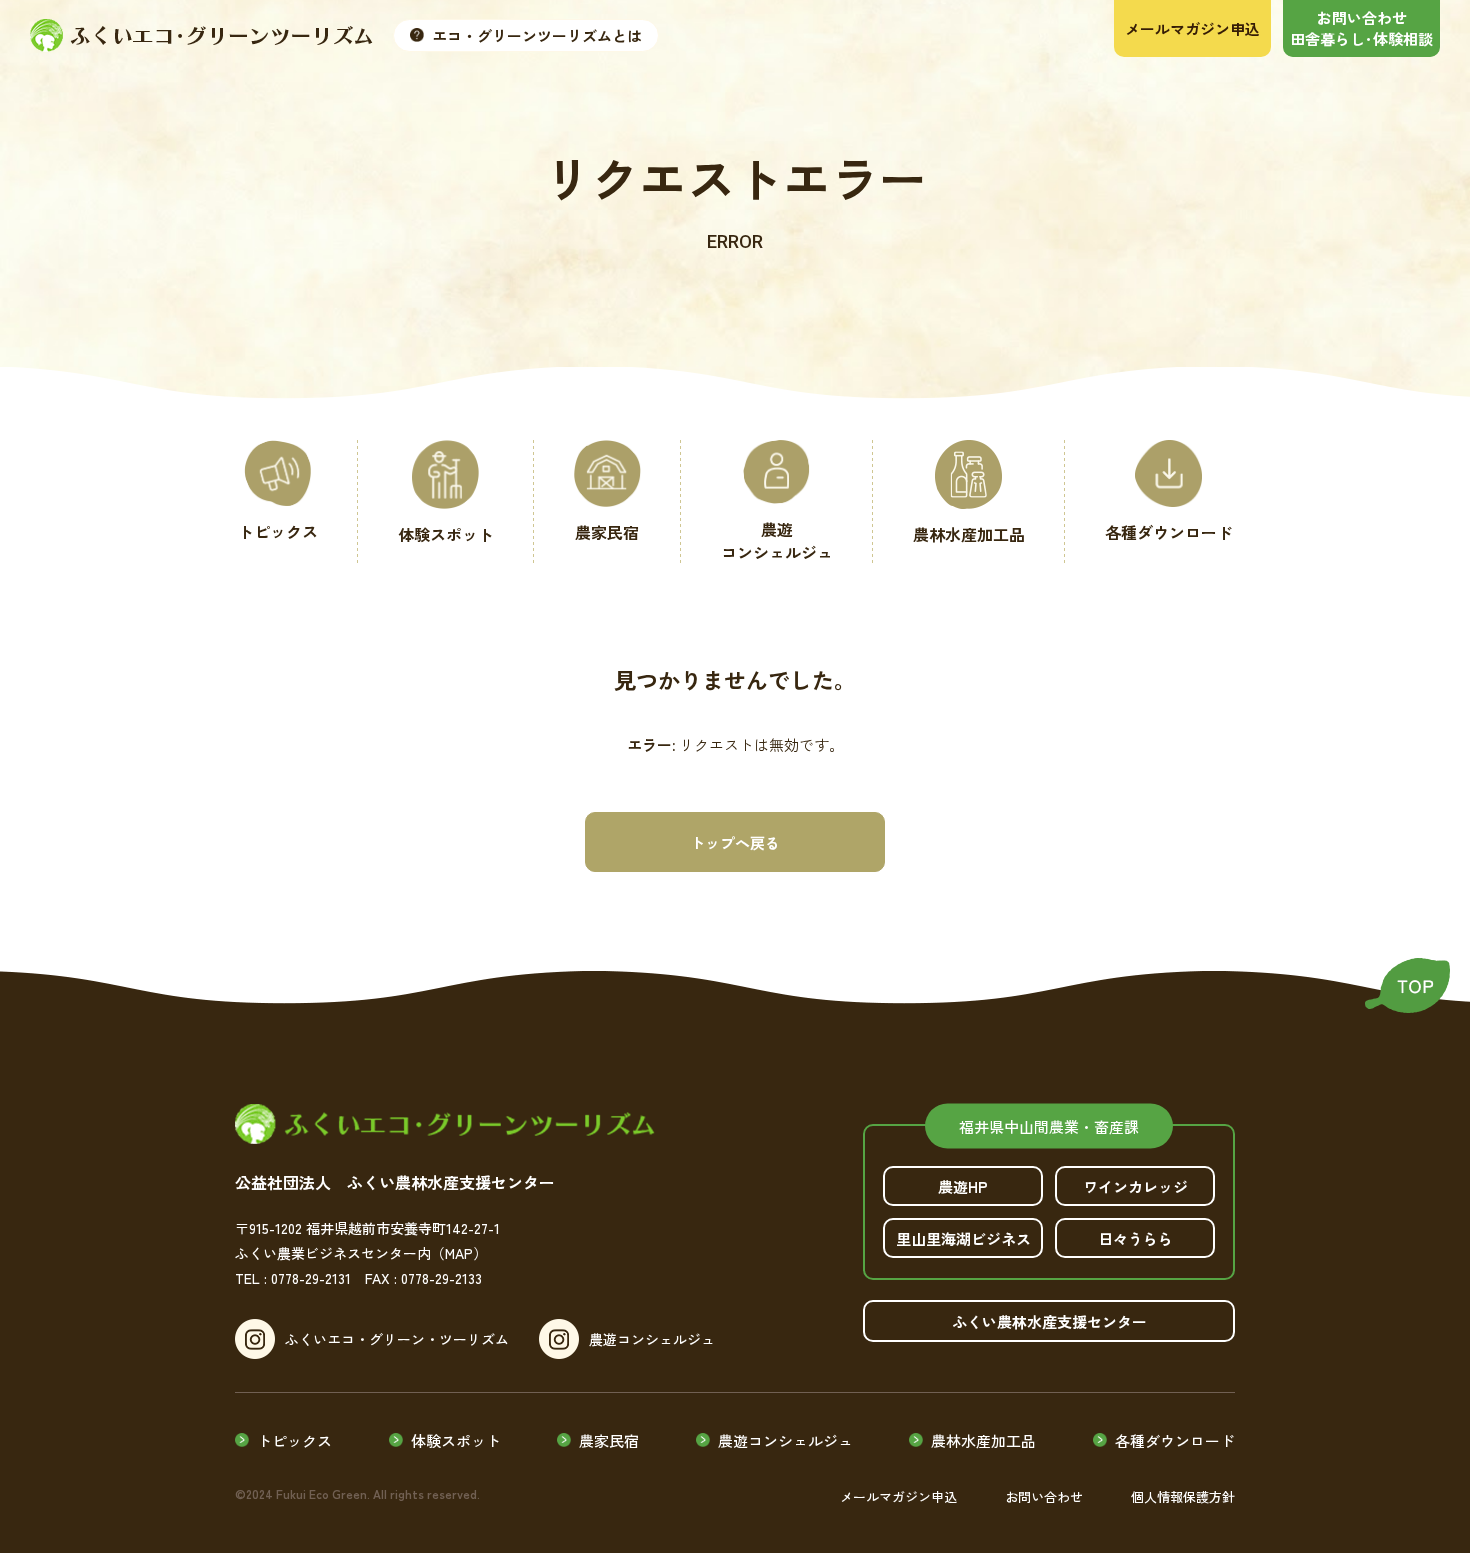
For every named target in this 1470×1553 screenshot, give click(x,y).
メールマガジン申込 (898, 1496)
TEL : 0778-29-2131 (293, 1278)
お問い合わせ (1044, 1496)
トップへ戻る (735, 842)
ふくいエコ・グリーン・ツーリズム (397, 1339)
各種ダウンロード (1175, 1440)
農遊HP (963, 1186)
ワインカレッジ (1135, 1186)
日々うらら (1135, 1238)
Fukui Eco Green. (323, 1494)
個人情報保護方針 (1183, 1496)
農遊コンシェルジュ (652, 1339)
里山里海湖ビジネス (963, 1238)
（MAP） (459, 1253)
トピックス (294, 1440)
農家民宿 (609, 1440)
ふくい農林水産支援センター (1049, 1321)
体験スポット (456, 1440)
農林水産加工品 (983, 1440)
